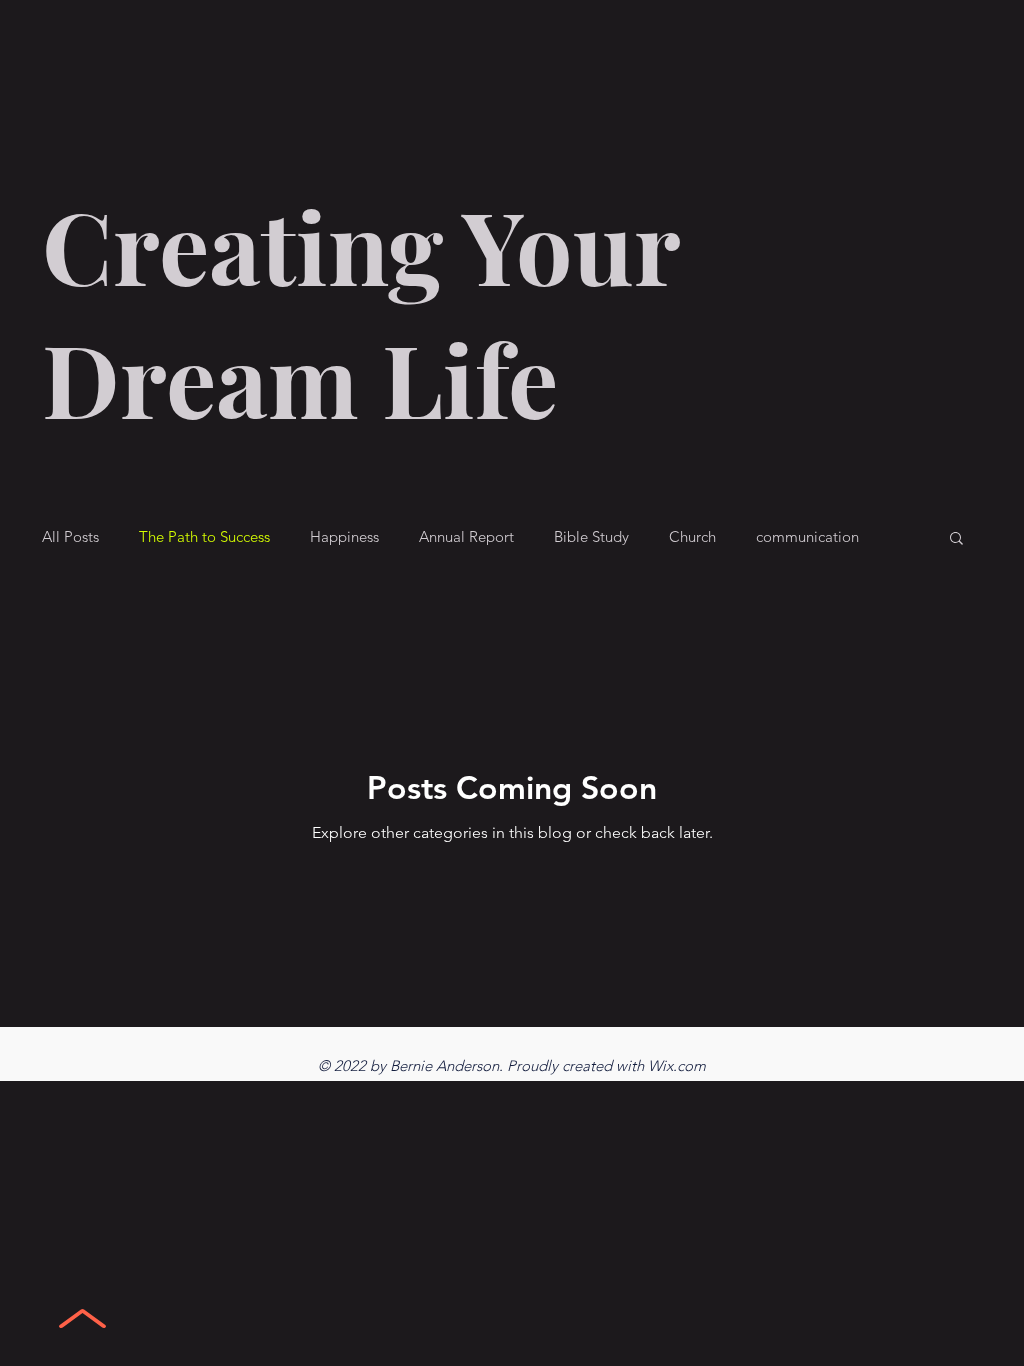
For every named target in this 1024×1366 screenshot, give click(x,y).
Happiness (344, 537)
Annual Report (466, 537)
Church (692, 537)
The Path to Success (204, 537)
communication (807, 537)
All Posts (70, 537)
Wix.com (677, 1065)
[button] (956, 539)
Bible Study (591, 537)
